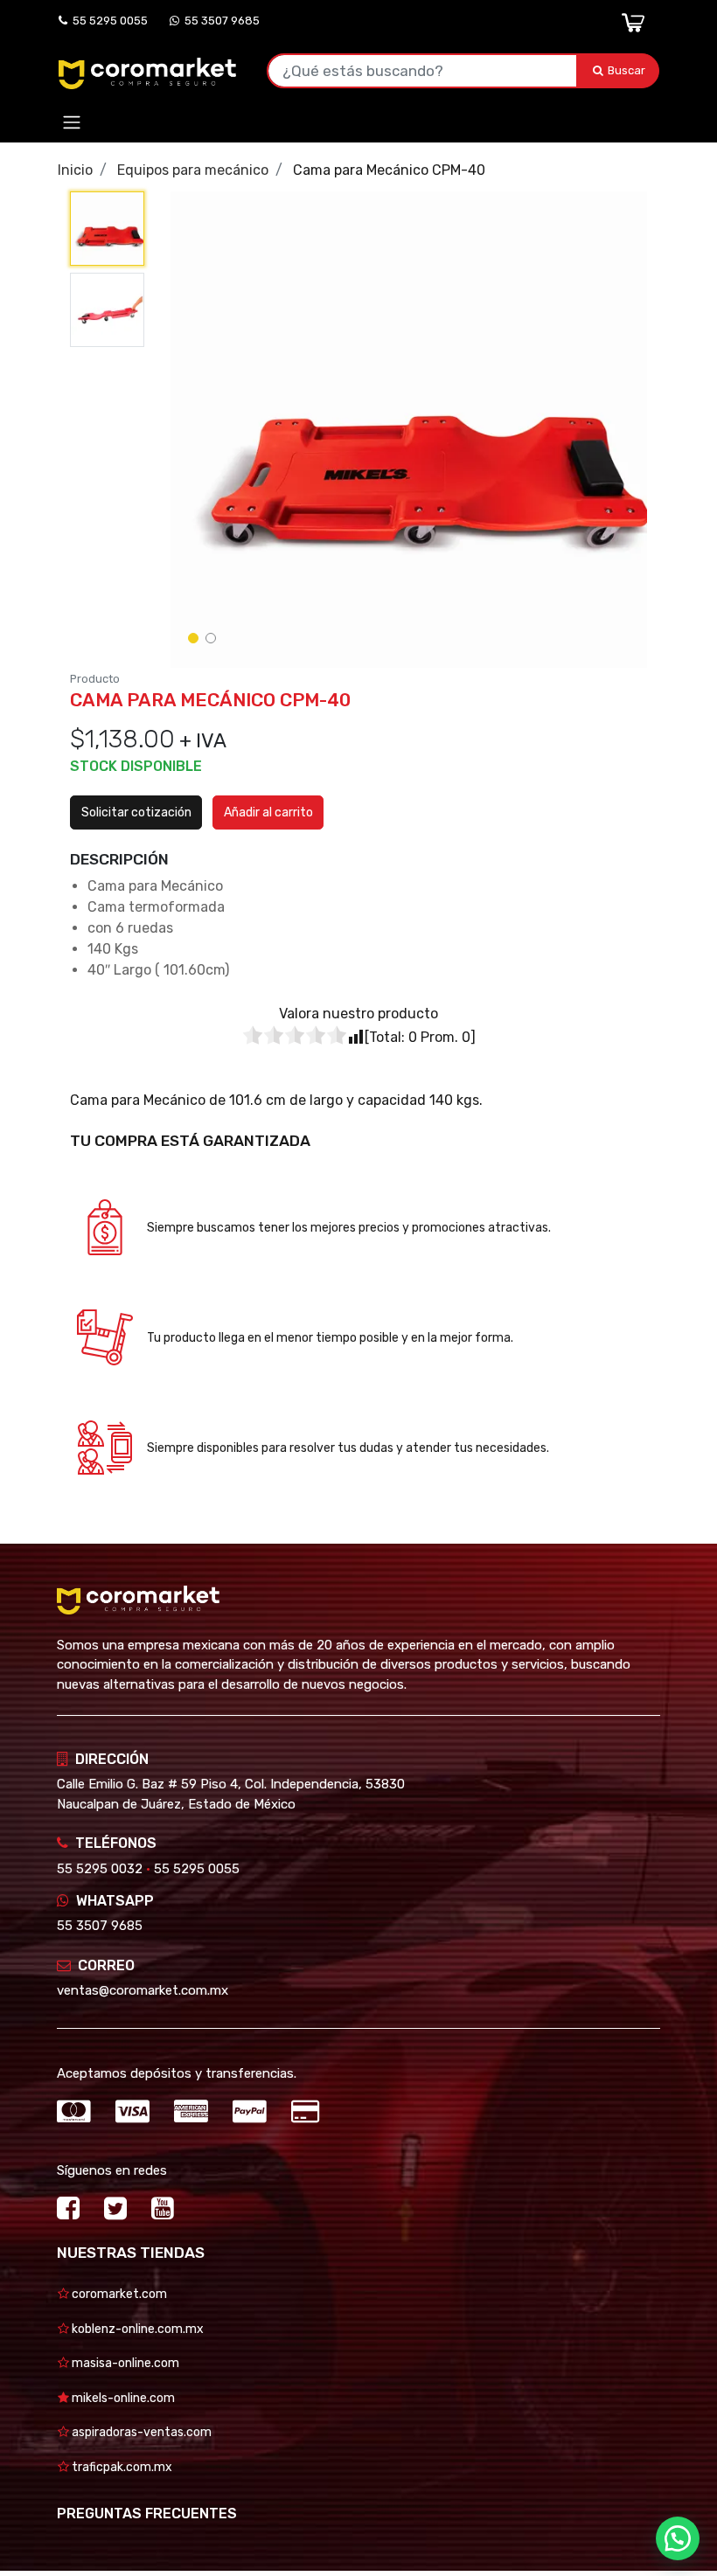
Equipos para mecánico (193, 170)
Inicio (75, 170)
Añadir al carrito (268, 812)
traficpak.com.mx (121, 2467)
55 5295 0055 (108, 21)
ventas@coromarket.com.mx (143, 1990)
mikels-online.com (122, 2398)
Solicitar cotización (136, 812)
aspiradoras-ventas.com (140, 2432)
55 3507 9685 (219, 21)
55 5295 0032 (100, 1869)
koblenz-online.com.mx (136, 2329)
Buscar (628, 70)
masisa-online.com (124, 2363)
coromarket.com (118, 2294)
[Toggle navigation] (72, 123)
